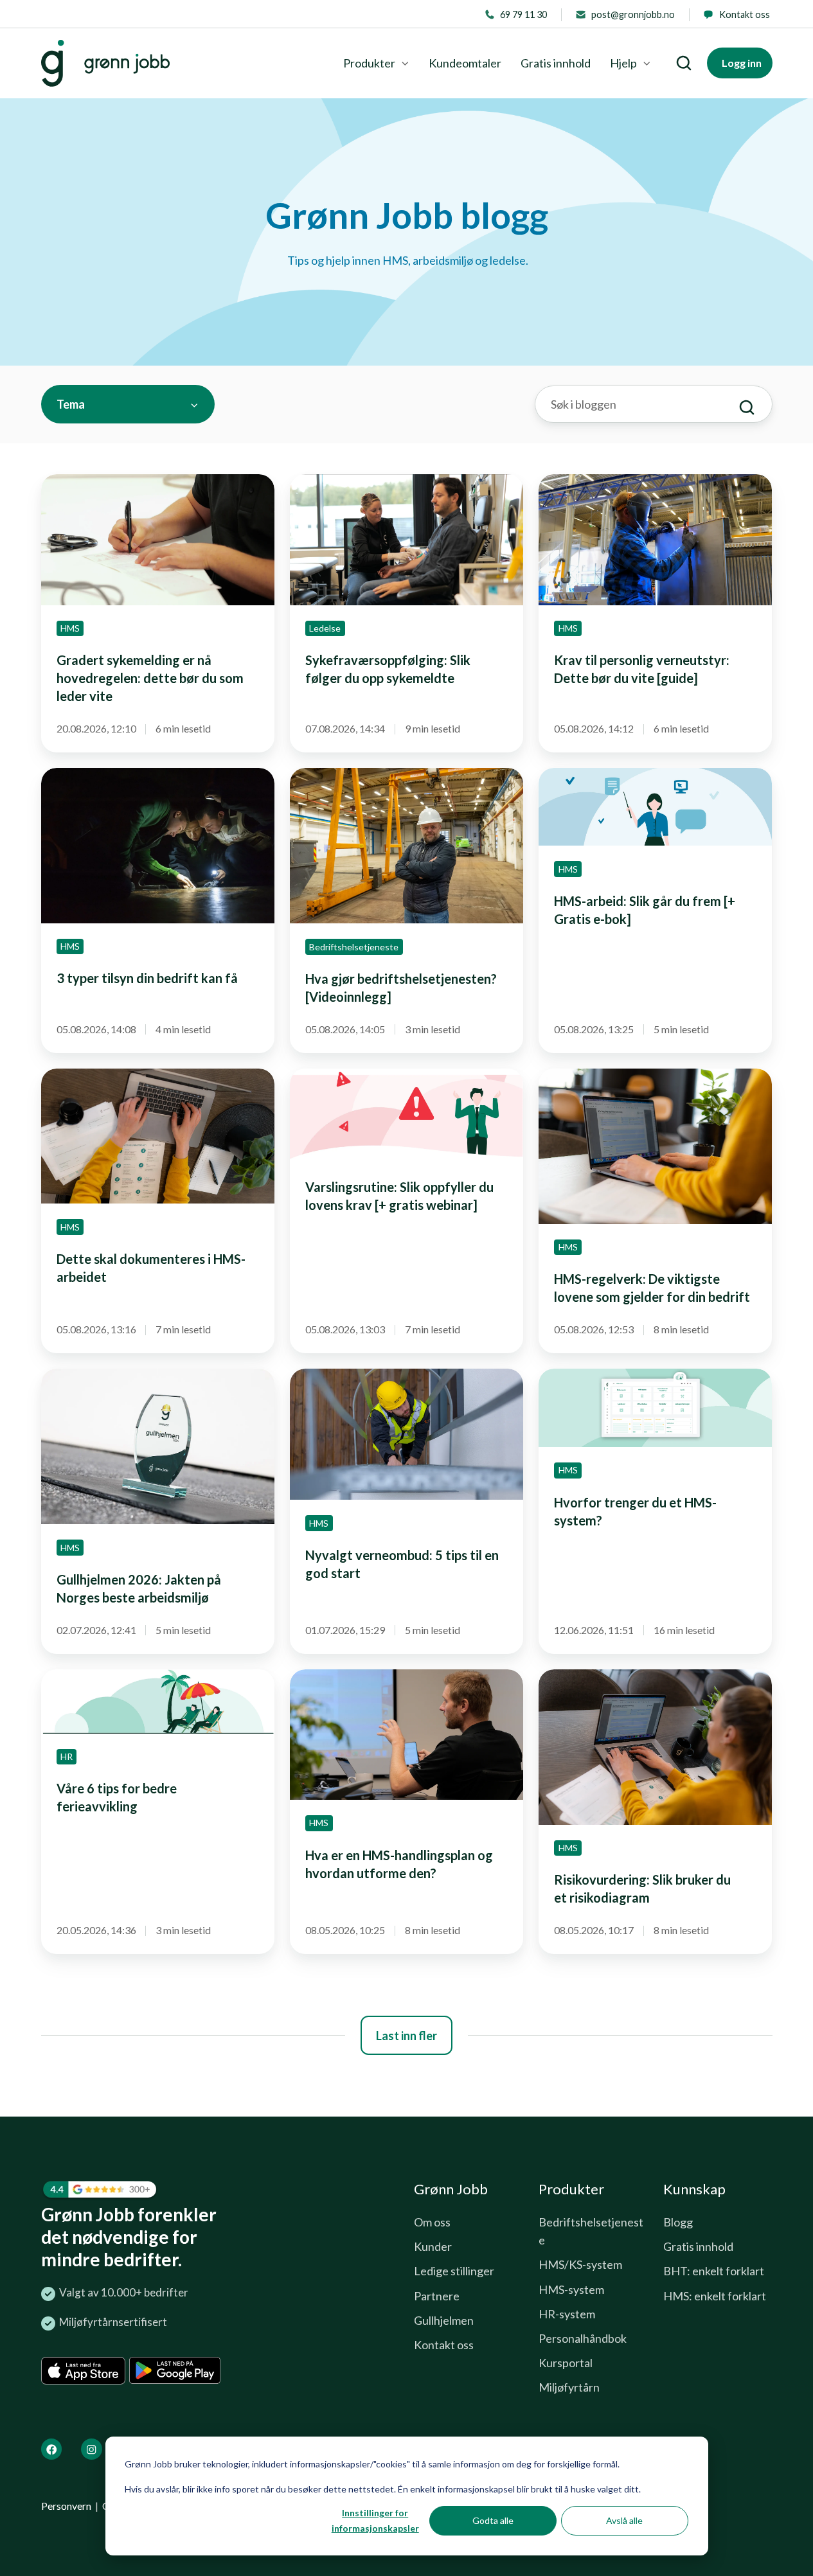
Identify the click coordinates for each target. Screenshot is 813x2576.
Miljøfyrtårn (569, 2387)
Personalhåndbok (583, 2338)
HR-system (567, 2314)
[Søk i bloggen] (747, 407)
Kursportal (566, 2363)
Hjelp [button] (623, 63)
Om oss (432, 2222)
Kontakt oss (444, 2345)
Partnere (437, 2296)
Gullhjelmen (444, 2320)
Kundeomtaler (465, 63)
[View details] (52, 2449)
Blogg (678, 2222)
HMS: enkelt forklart (715, 2296)
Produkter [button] (369, 63)
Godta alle (493, 2520)
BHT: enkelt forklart (714, 2271)
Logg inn (742, 63)
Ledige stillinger (454, 2271)
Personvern (66, 2506)
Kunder (433, 2246)
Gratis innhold (556, 63)
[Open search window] (684, 63)
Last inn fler (406, 2036)
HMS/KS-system (580, 2264)
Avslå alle (624, 2520)
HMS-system (571, 2289)
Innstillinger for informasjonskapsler (375, 2521)
